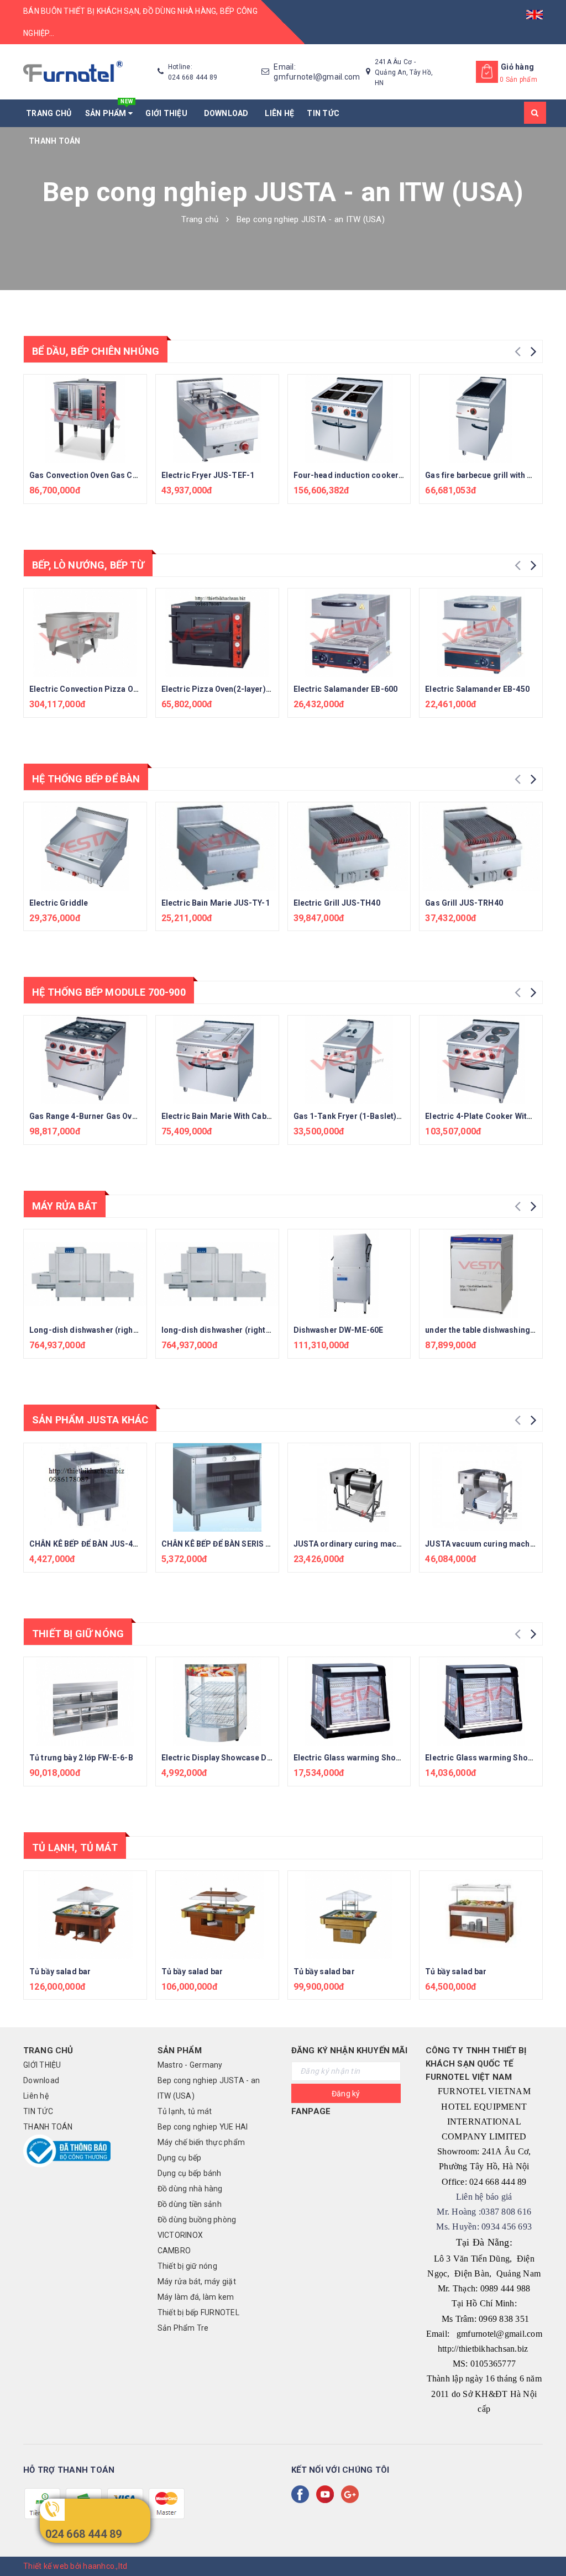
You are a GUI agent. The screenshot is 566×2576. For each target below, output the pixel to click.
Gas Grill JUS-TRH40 (464, 903)
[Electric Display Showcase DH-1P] (217, 1701)
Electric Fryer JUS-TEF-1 (208, 475)
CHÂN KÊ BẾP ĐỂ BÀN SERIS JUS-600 (229, 1544)
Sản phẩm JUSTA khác (90, 1420)
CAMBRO (174, 2251)
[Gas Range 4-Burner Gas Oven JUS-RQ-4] (85, 1060)
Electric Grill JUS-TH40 (337, 903)
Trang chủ (49, 113)
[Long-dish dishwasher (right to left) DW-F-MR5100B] (85, 1274)
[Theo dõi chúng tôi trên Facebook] (302, 2494)
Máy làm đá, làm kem (196, 2297)
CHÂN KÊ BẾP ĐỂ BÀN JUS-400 (86, 1544)
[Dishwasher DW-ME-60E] (349, 1274)
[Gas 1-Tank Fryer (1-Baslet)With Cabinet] (349, 1060)
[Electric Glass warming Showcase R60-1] (349, 1701)
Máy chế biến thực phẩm (201, 2142)
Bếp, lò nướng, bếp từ (88, 565)
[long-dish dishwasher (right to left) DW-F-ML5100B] (217, 1274)
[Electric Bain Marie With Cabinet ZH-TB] (217, 1060)
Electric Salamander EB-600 (346, 689)
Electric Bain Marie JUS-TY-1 (216, 903)
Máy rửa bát (65, 1206)
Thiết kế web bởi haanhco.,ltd (75, 2566)
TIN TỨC (323, 113)
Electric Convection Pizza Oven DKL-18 (102, 689)
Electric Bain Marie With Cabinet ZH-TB (234, 1116)
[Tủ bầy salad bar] (85, 1915)
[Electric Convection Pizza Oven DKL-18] (85, 633)
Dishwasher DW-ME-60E (339, 1330)
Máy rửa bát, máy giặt (197, 2281)
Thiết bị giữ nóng (78, 1634)
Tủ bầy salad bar (60, 1972)
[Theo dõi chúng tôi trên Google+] (352, 2494)
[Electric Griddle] (85, 847)
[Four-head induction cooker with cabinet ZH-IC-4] (349, 419)
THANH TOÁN (55, 141)
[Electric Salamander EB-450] (481, 633)
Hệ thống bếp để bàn (86, 779)
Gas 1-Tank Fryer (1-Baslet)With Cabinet (368, 1116)
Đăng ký (346, 2094)
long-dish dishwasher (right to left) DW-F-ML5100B (257, 1330)
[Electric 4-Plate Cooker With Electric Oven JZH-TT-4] (481, 1060)
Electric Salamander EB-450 (477, 689)
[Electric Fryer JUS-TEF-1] (217, 419)
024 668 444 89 (84, 2534)
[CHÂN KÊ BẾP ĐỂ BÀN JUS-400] (85, 1487)
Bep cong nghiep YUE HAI (203, 2127)
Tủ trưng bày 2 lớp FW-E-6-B (81, 1758)
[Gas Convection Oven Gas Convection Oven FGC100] (85, 419)
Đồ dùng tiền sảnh (190, 2204)
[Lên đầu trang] (547, 2543)
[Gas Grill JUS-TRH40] (481, 847)
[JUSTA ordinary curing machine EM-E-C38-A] (349, 1487)
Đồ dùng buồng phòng (197, 2220)
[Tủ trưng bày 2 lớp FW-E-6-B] (85, 1701)
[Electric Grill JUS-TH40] (349, 847)
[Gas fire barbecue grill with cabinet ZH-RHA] (481, 419)
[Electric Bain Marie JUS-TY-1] (217, 847)
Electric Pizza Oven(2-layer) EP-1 (224, 689)
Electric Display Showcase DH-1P (224, 1758)
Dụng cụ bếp (180, 2158)
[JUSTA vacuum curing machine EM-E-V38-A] (481, 1487)
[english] (534, 11)
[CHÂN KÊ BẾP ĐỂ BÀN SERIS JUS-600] (217, 1487)
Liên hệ (279, 113)
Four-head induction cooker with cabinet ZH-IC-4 (386, 475)
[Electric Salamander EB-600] (349, 633)
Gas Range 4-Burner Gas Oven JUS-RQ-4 (104, 1116)
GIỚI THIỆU (168, 113)
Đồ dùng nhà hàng (190, 2189)
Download (228, 113)
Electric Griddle (59, 903)
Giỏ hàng (517, 67)
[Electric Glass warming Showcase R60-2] (481, 1701)
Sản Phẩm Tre (183, 2328)
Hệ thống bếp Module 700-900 (109, 992)
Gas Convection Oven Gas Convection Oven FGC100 (125, 475)
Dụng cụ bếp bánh (190, 2173)
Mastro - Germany (190, 2065)
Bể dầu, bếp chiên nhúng (96, 351)
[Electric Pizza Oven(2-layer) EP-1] (217, 633)
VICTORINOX (180, 2235)
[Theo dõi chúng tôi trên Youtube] (327, 2494)
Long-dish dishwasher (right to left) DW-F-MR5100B (126, 1330)
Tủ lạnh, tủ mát (75, 1847)
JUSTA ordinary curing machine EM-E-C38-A (377, 1544)
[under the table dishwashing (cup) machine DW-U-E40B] (481, 1274)
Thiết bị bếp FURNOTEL (198, 2312)
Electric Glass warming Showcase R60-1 (368, 1758)
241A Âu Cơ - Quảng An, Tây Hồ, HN (404, 72)
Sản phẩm (109, 109)
